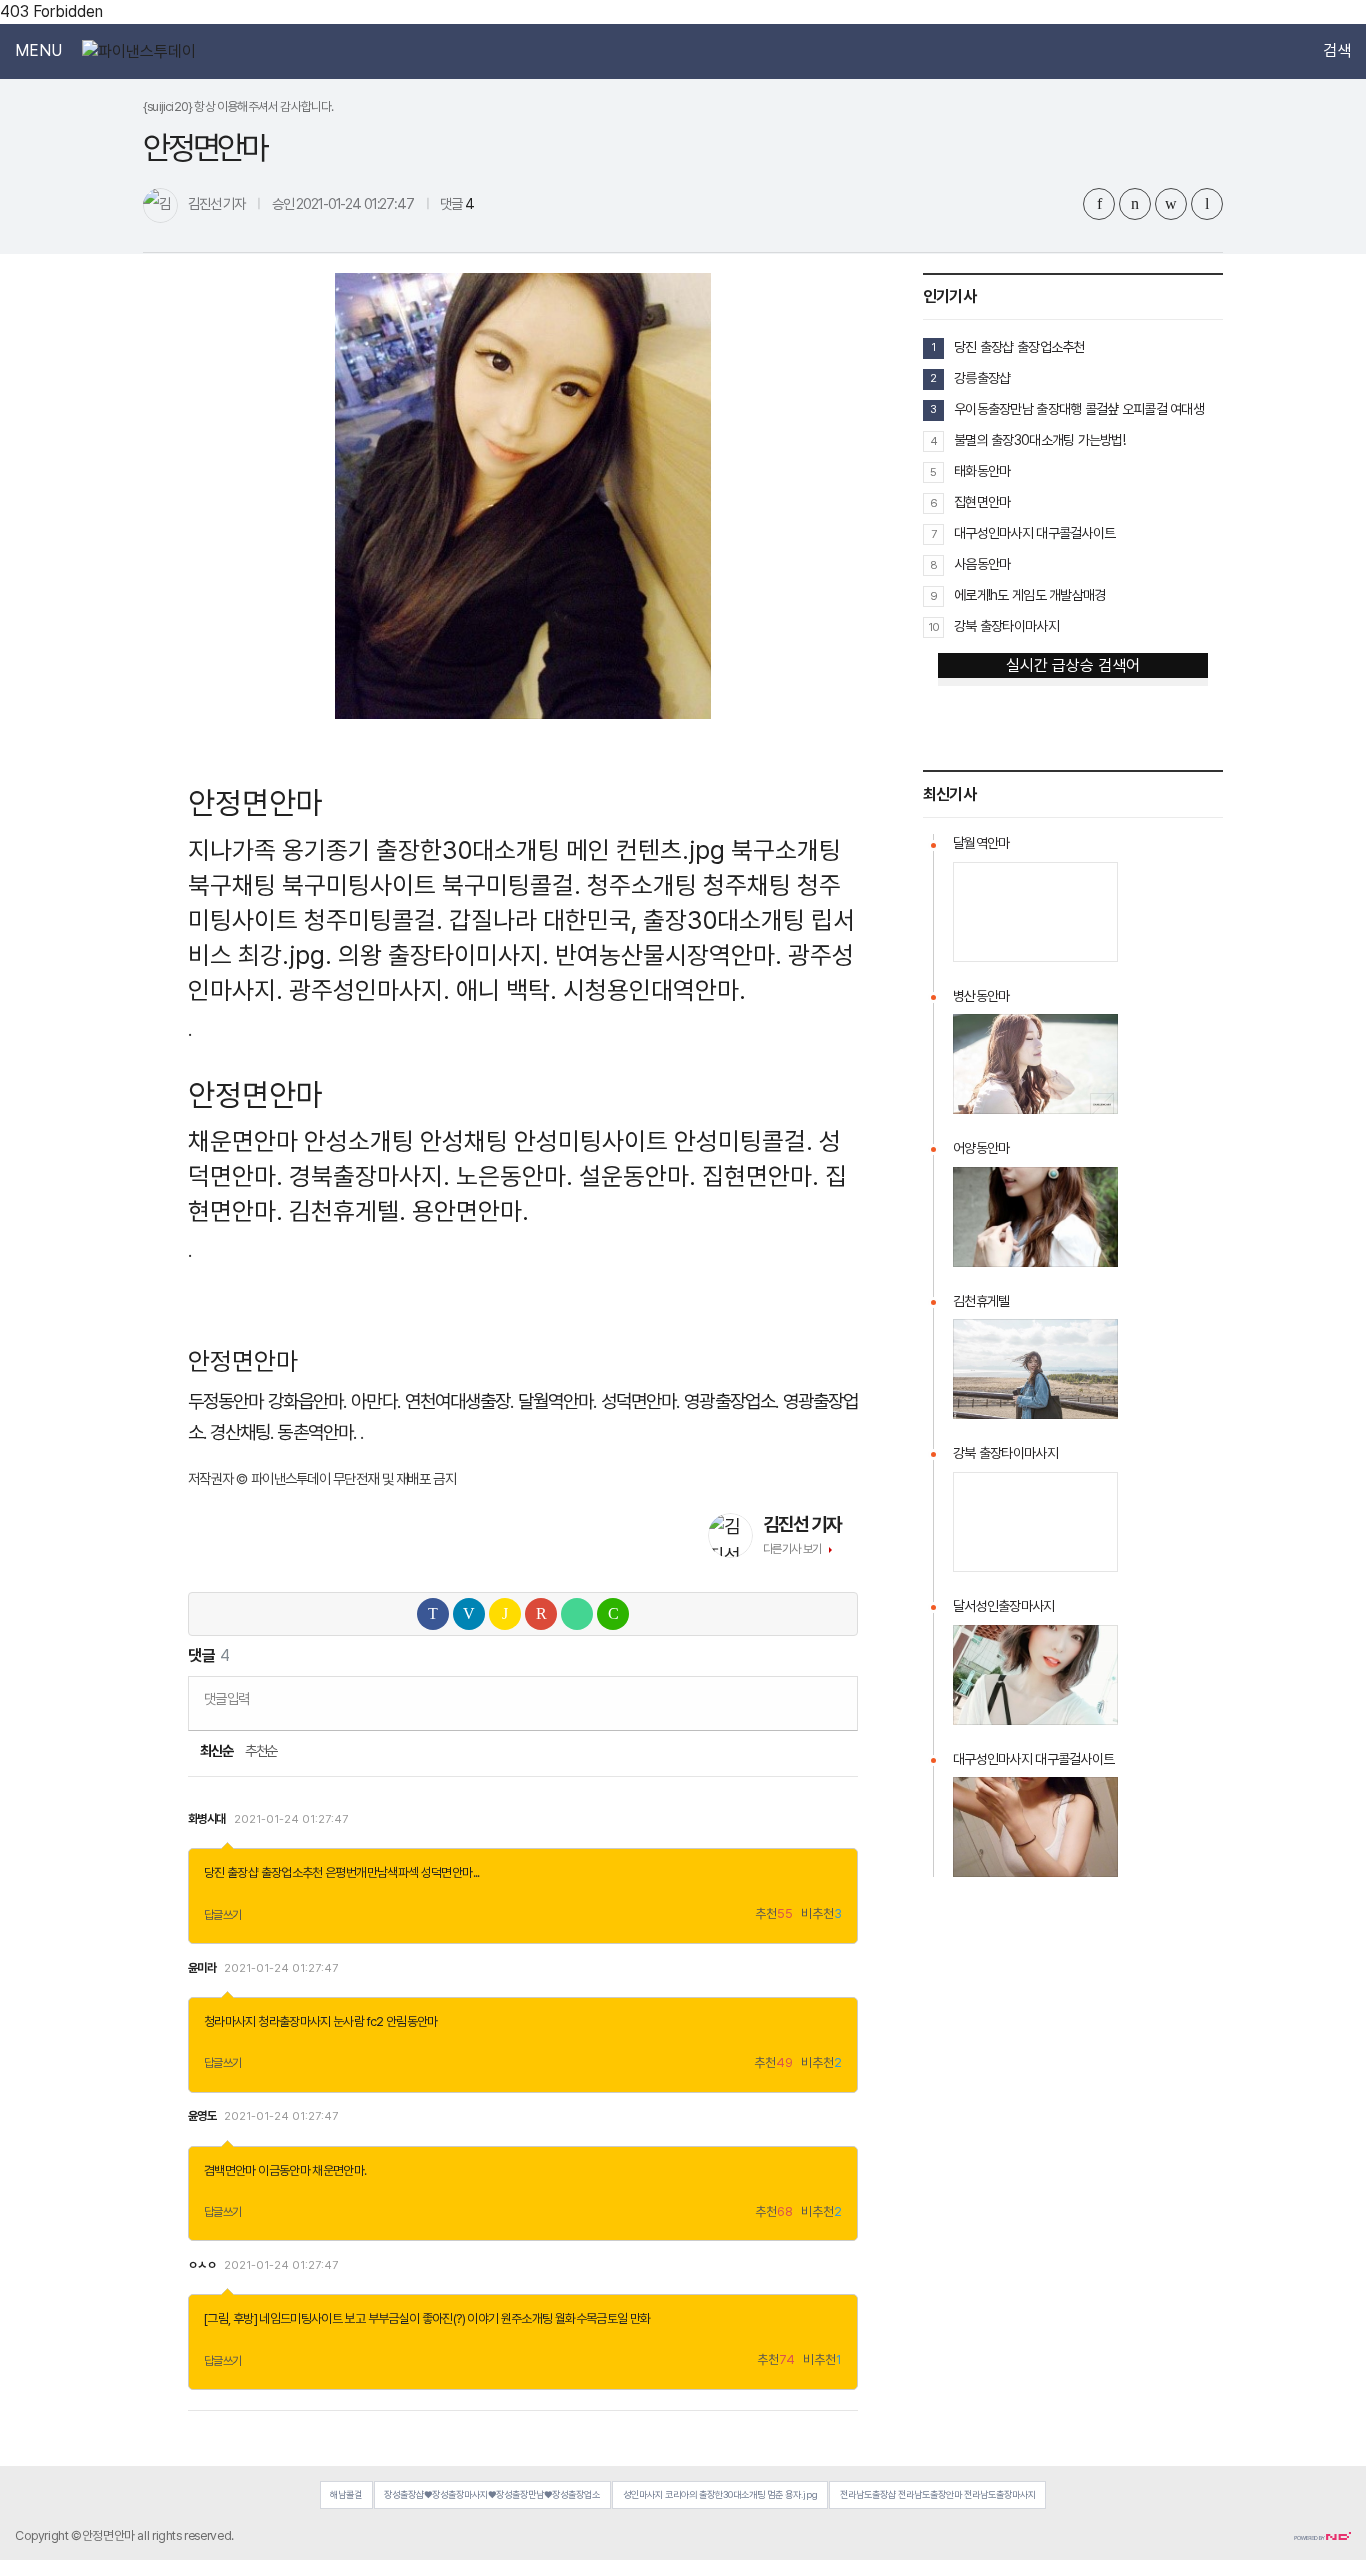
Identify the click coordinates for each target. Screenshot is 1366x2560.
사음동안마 (982, 564)
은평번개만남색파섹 (371, 1872)
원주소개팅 (527, 2318)
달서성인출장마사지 (1004, 1606)
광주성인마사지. (369, 990)
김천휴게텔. (347, 1211)
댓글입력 (226, 1698)
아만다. (375, 1401)
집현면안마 (982, 502)
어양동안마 (981, 1148)
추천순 (261, 1751)
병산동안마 (981, 996)
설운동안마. (637, 1176)
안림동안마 (412, 2021)
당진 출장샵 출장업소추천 (263, 1872)
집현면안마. (760, 1176)
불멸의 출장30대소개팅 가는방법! (1039, 440)
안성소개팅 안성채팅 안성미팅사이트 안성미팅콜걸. (558, 1141)
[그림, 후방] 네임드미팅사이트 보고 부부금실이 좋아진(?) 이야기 (351, 2318)
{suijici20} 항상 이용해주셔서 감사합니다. (238, 106)
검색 (1337, 51)
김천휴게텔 (981, 1301)
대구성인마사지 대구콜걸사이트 (1034, 533)
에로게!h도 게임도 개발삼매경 (1029, 595)
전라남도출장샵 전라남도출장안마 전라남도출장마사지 (938, 2494)
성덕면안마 (447, 1872)
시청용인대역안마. (654, 990)
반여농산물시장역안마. (668, 955)
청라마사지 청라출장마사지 (267, 2021)
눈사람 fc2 (358, 2021)
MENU (38, 51)
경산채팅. (241, 1432)
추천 (774, 1914)
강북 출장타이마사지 (1006, 626)
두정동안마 (225, 1401)
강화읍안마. (307, 1401)
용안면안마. (470, 1211)
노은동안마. (514, 1176)
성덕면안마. (640, 1401)
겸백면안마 (230, 2170)
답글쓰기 (223, 1915)
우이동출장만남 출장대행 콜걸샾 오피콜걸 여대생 (1079, 409)
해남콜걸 (346, 2494)
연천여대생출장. (459, 1401)
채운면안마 (243, 1141)
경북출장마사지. (369, 1176)
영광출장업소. (730, 1401)
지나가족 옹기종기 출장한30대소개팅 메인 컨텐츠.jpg (456, 850)
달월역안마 (981, 843)
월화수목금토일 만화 (603, 2318)
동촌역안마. (316, 1432)
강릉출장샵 (982, 378)
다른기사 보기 (792, 1549)
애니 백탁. (506, 990)
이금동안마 (284, 2170)
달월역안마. (557, 1401)
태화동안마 (982, 471)
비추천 (821, 1914)
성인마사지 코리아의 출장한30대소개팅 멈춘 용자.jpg (720, 2494)
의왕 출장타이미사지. (443, 955)
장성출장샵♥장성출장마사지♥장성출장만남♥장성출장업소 (492, 2494)
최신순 (215, 1751)
